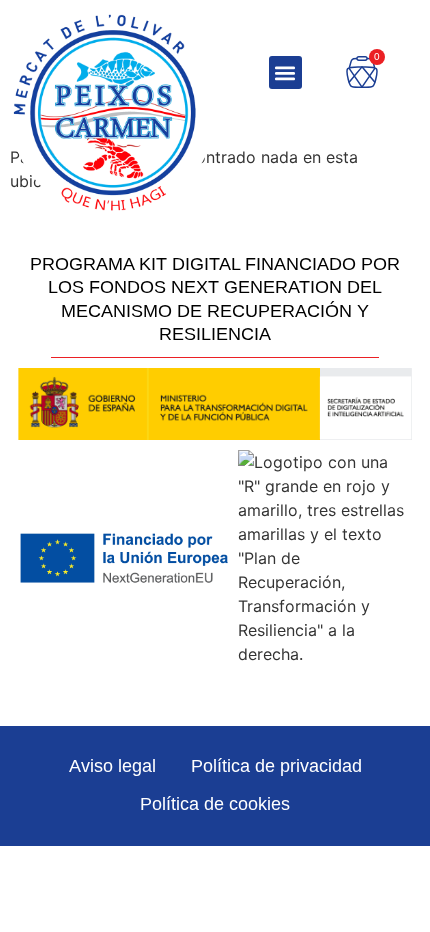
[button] (285, 72)
